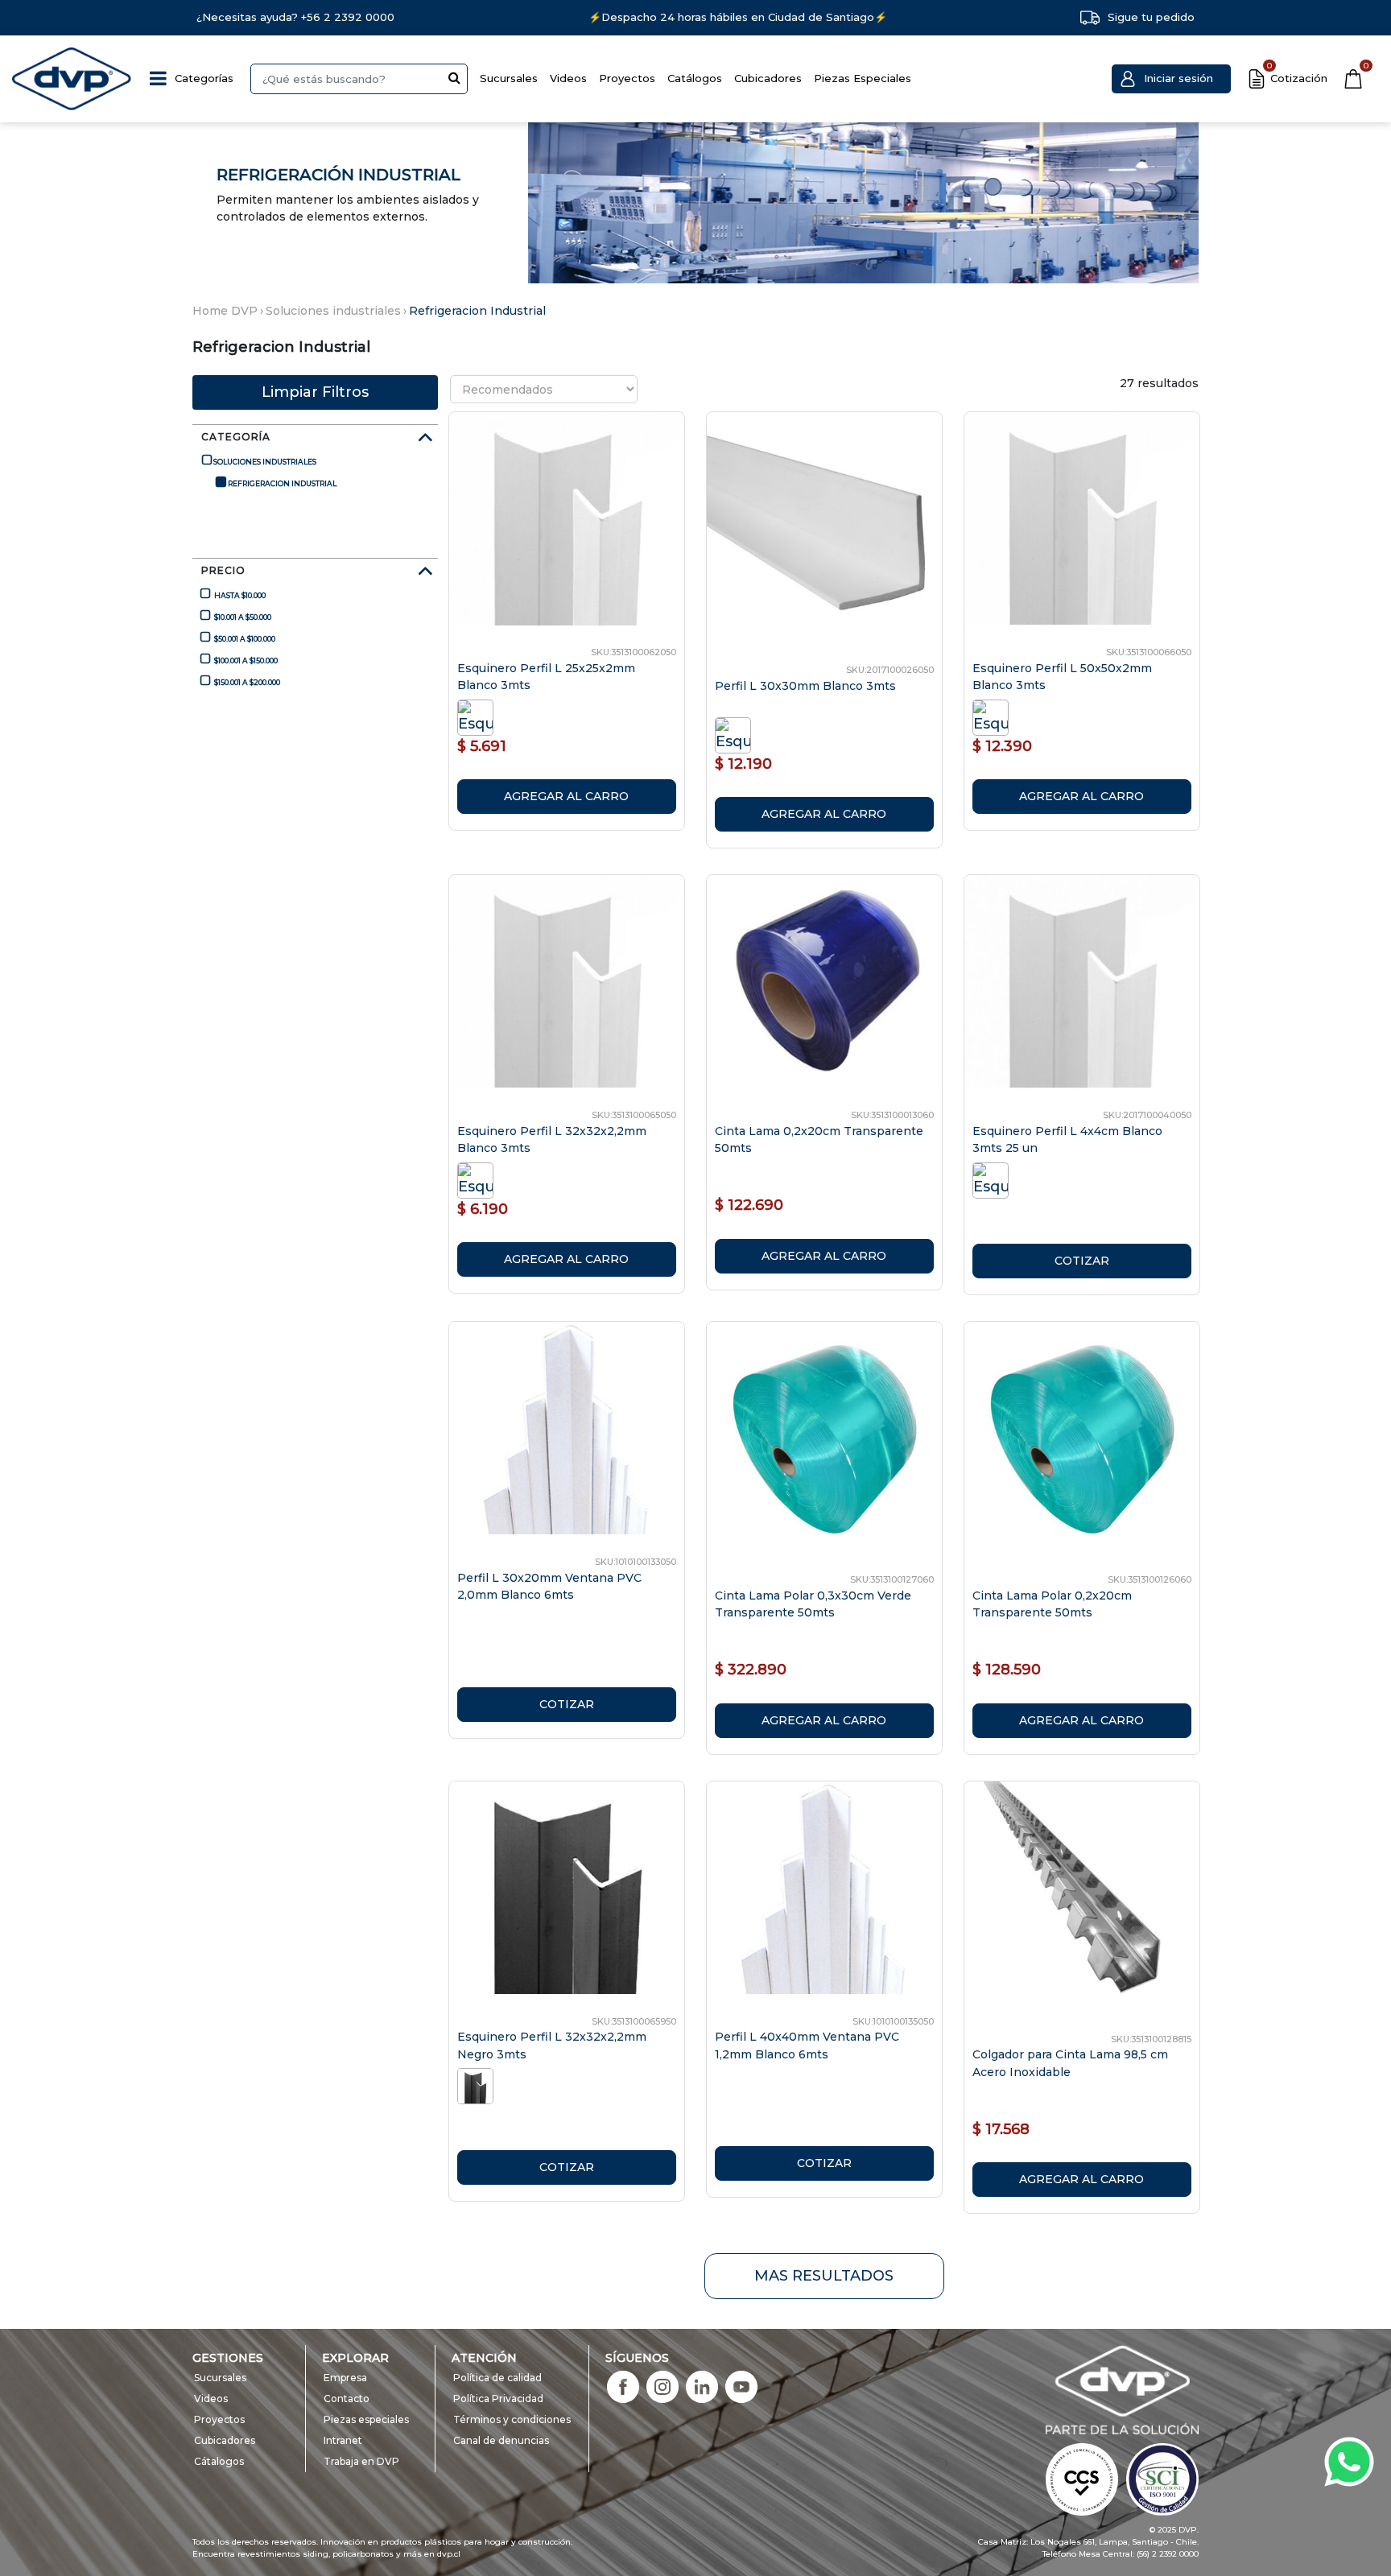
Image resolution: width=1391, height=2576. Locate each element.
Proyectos (627, 78)
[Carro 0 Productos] (1353, 79)
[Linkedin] (702, 2386)
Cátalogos (219, 2461)
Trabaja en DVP (361, 2461)
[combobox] (359, 79)
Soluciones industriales (333, 311)
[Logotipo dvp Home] (72, 79)
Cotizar (1082, 1261)
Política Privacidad (498, 2398)
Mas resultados (824, 2276)
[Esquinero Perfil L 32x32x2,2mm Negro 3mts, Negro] (478, 2085)
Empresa (345, 2378)
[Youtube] (741, 2386)
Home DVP (225, 311)
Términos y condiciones (512, 2419)
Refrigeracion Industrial (477, 311)
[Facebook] (623, 2386)
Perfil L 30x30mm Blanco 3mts (805, 686)
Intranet (343, 2440)
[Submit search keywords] (454, 77)
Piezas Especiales (863, 78)
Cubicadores (768, 78)
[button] (1171, 79)
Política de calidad (497, 2378)
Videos (568, 78)
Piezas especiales (366, 2419)
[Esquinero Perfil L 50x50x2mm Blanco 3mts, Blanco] (993, 716)
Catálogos (695, 78)
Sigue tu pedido (1151, 17)
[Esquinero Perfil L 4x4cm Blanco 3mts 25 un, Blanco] (993, 1179)
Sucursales (509, 78)
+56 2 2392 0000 (348, 17)
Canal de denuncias (501, 2440)
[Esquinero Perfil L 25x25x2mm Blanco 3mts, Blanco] (478, 716)
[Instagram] (662, 2386)
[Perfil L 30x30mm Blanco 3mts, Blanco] (735, 734)
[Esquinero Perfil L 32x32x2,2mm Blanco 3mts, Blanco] (478, 1179)
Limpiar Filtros (315, 392)
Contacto (347, 2398)
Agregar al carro (566, 796)
